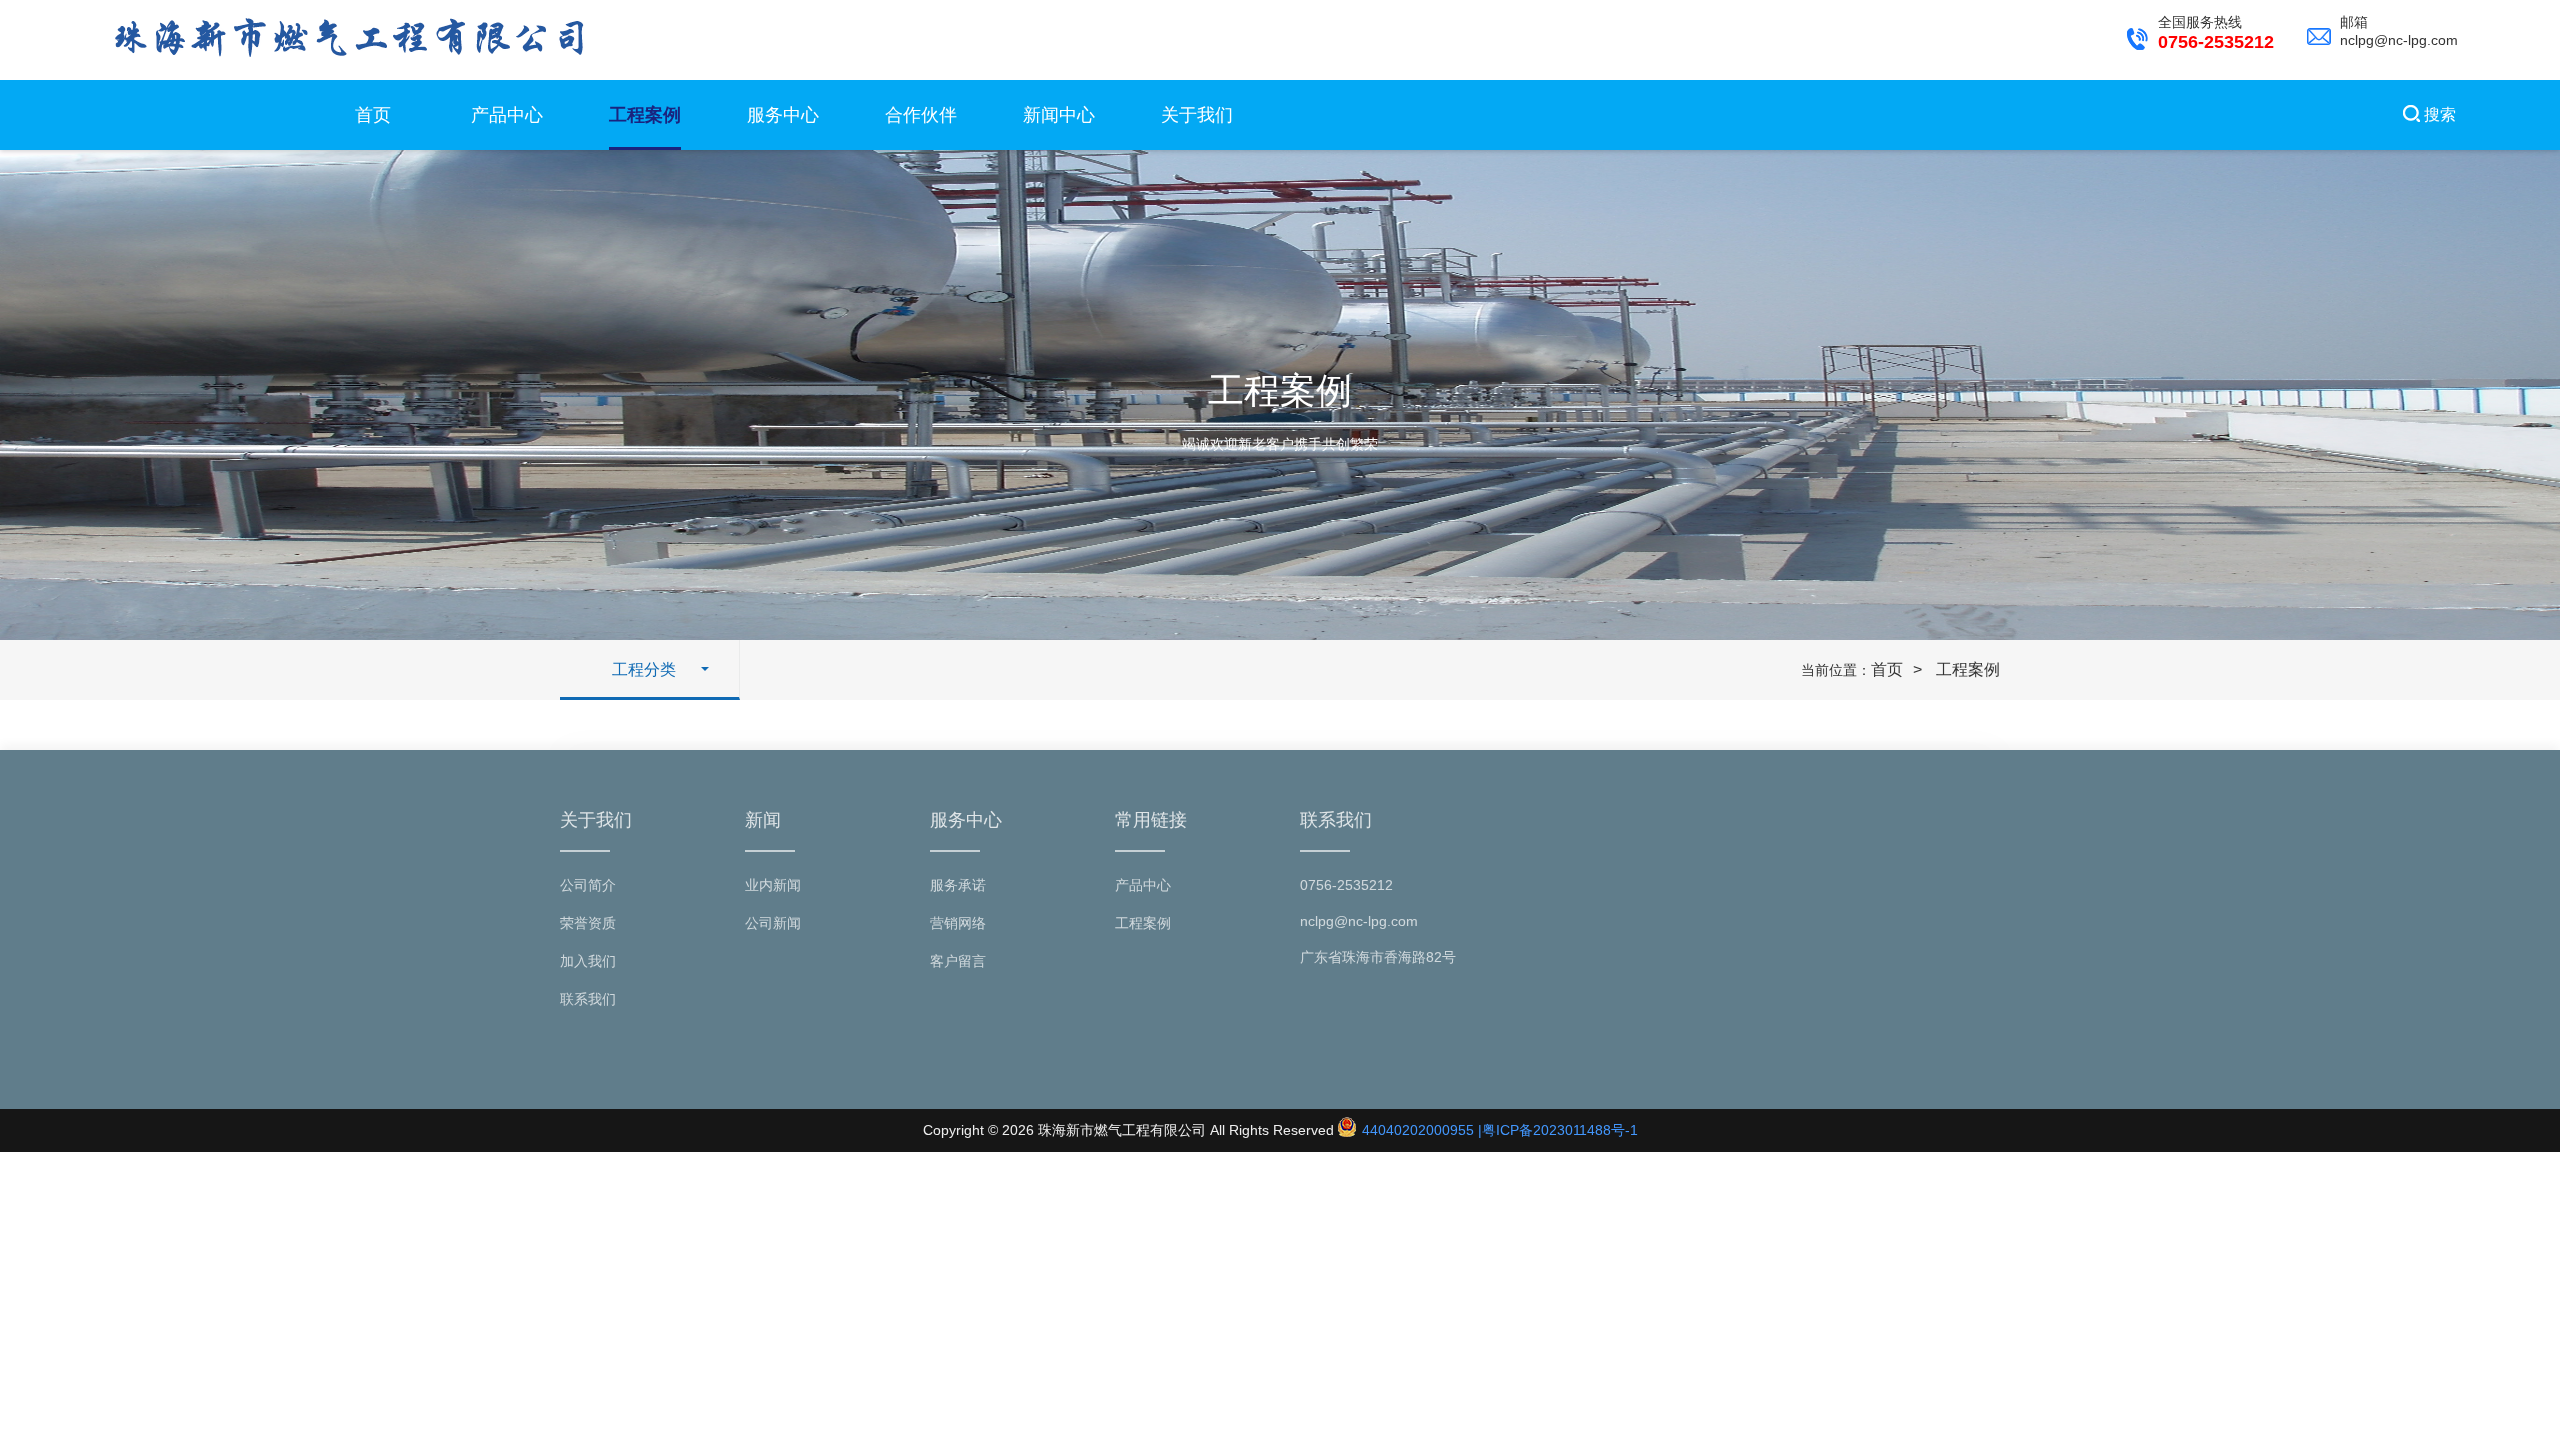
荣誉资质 (588, 923)
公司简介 (588, 885)
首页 (373, 115)
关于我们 (1197, 115)
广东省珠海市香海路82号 (1378, 957)
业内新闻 (773, 885)
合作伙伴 (921, 115)
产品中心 (507, 115)
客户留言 (958, 961)
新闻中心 (1059, 115)
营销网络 (958, 923)
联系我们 (588, 999)
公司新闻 (773, 923)
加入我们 (588, 961)
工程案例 (645, 115)
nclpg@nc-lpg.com (1359, 921)
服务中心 (783, 115)
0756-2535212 (1346, 885)
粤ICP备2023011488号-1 (1560, 1130)
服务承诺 (958, 885)
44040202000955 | (1420, 1130)
